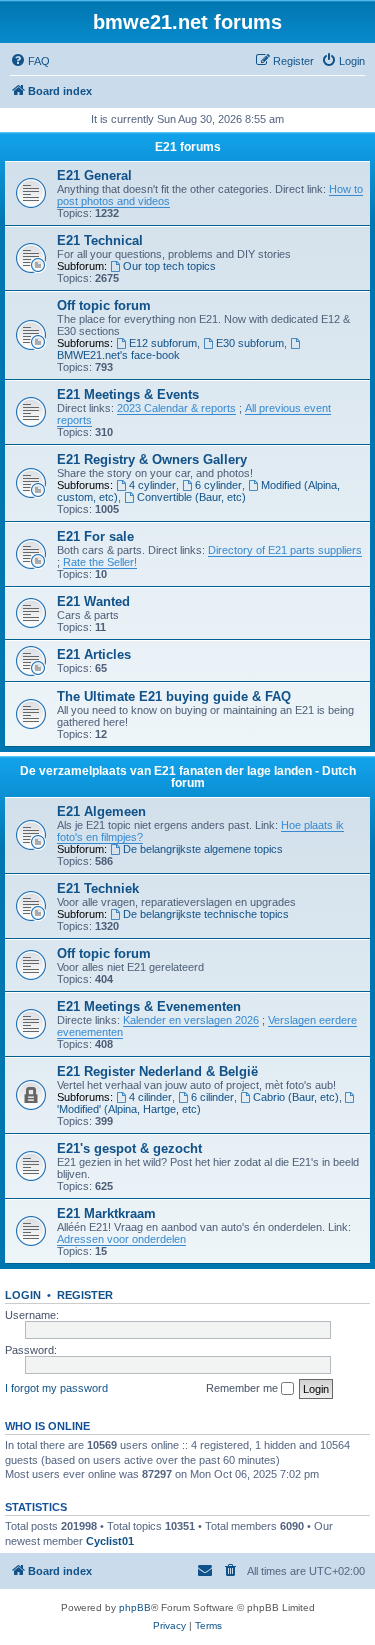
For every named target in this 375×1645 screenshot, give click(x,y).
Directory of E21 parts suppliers (285, 550)
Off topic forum (104, 305)
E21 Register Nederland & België (157, 1071)
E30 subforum (250, 343)
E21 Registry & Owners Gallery (152, 459)
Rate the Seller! (100, 562)
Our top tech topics (169, 266)
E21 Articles (94, 654)
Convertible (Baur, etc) (191, 497)
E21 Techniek (98, 888)
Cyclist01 (110, 1541)
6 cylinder (218, 485)
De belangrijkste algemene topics (203, 849)
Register (85, 1295)
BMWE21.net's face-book (118, 355)
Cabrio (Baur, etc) (296, 1097)
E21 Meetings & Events (128, 394)
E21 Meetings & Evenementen (149, 1006)
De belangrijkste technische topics (206, 914)
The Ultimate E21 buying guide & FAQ (174, 696)
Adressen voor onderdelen (121, 1239)
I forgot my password (56, 1388)
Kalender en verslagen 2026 (191, 1020)
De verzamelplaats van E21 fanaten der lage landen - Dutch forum (188, 777)
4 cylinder (152, 485)
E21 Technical (100, 240)
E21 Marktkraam (106, 1213)
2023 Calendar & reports (176, 408)
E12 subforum (163, 343)
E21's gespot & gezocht (129, 1148)
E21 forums (188, 147)
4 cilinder (150, 1097)
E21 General (94, 175)
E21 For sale (95, 536)
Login (23, 1295)
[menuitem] (30, 61)
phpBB (135, 1607)
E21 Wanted (93, 601)
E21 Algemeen (101, 811)
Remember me (243, 1388)
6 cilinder (212, 1097)
